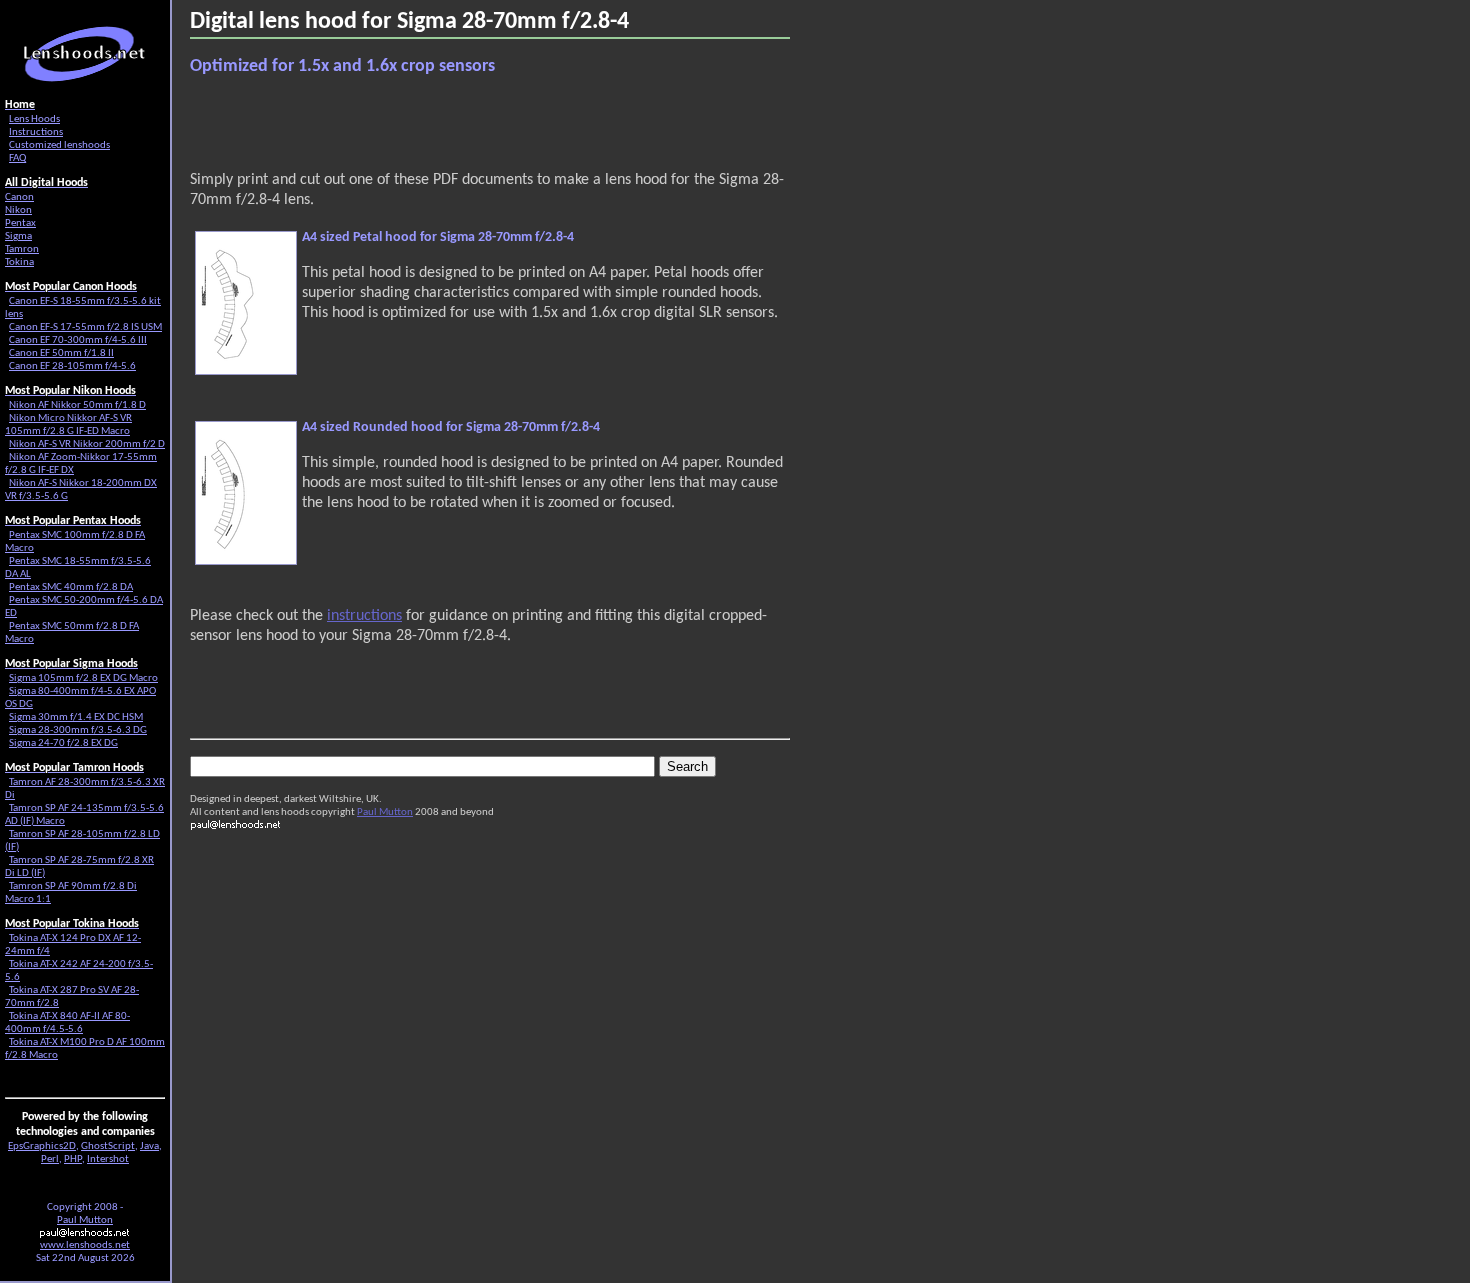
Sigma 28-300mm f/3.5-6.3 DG (78, 730)
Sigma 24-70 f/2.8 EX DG (63, 743)
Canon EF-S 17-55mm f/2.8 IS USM (85, 327)
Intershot (108, 1159)
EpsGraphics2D (42, 1146)
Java (149, 1146)
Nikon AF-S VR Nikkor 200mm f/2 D (87, 444)
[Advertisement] (424, 124)
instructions (364, 616)
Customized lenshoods (59, 145)
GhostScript (108, 1146)
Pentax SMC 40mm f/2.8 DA (71, 587)
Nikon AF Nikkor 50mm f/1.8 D (77, 405)
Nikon (18, 210)
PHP (73, 1159)
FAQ (17, 158)
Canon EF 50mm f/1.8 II (61, 353)
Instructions (36, 132)
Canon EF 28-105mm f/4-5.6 (72, 366)
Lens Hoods (34, 119)
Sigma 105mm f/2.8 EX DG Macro (83, 678)
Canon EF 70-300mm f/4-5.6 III (78, 340)
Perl (50, 1159)
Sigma (18, 236)
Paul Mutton (385, 812)
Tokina (19, 262)
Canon (19, 197)
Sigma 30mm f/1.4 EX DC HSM (76, 717)
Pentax (20, 223)
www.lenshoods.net (85, 1245)
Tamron (22, 249)
